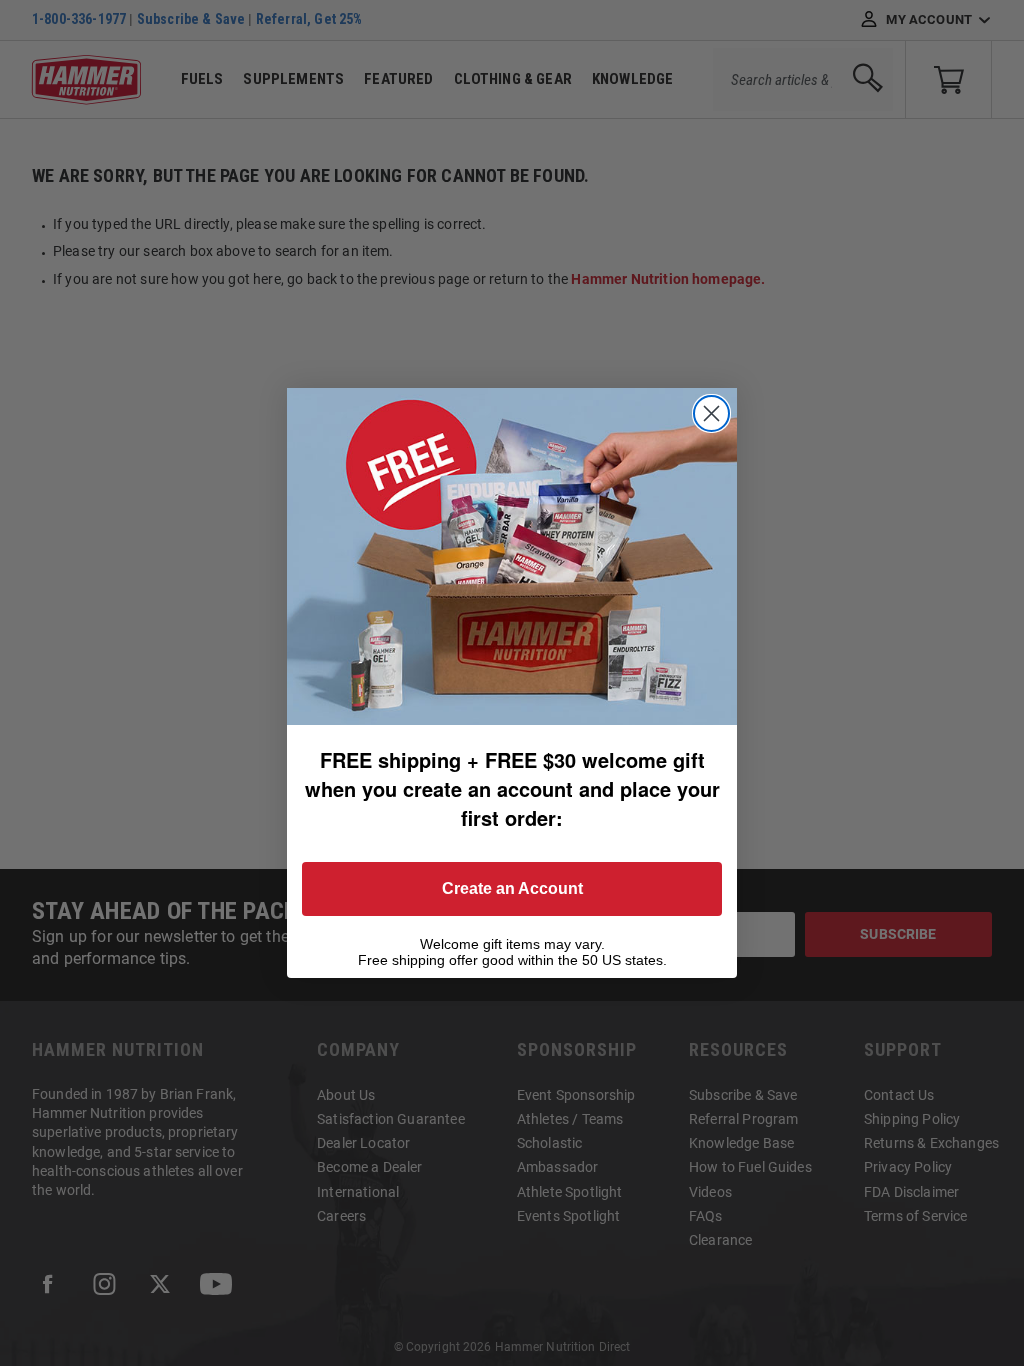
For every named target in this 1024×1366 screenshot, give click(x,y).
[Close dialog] (711, 413)
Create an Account (512, 888)
